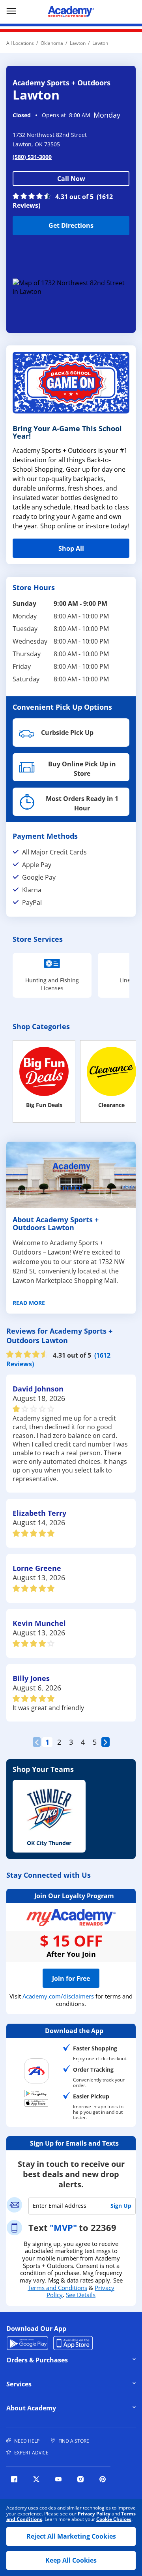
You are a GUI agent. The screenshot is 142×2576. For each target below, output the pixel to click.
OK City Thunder (49, 1843)
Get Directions (53, 223)
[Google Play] (36, 2093)
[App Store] (36, 2103)
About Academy (61, 2408)
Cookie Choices (114, 2519)
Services (61, 2384)
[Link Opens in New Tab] (71, 287)
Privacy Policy (94, 2514)
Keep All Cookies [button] (71, 2560)
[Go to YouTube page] (58, 2479)
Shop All (71, 548)
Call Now (71, 179)
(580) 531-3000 (32, 157)
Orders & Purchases (61, 2360)
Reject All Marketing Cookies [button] (71, 2536)
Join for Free (71, 1978)
